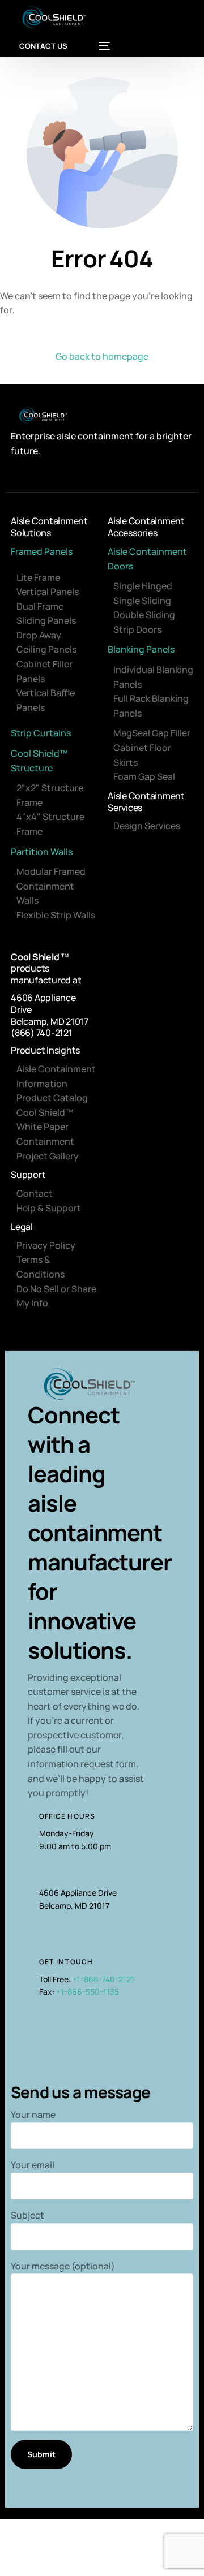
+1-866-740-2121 (103, 1979)
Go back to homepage (102, 356)
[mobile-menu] (99, 46)
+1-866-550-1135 (88, 1992)
